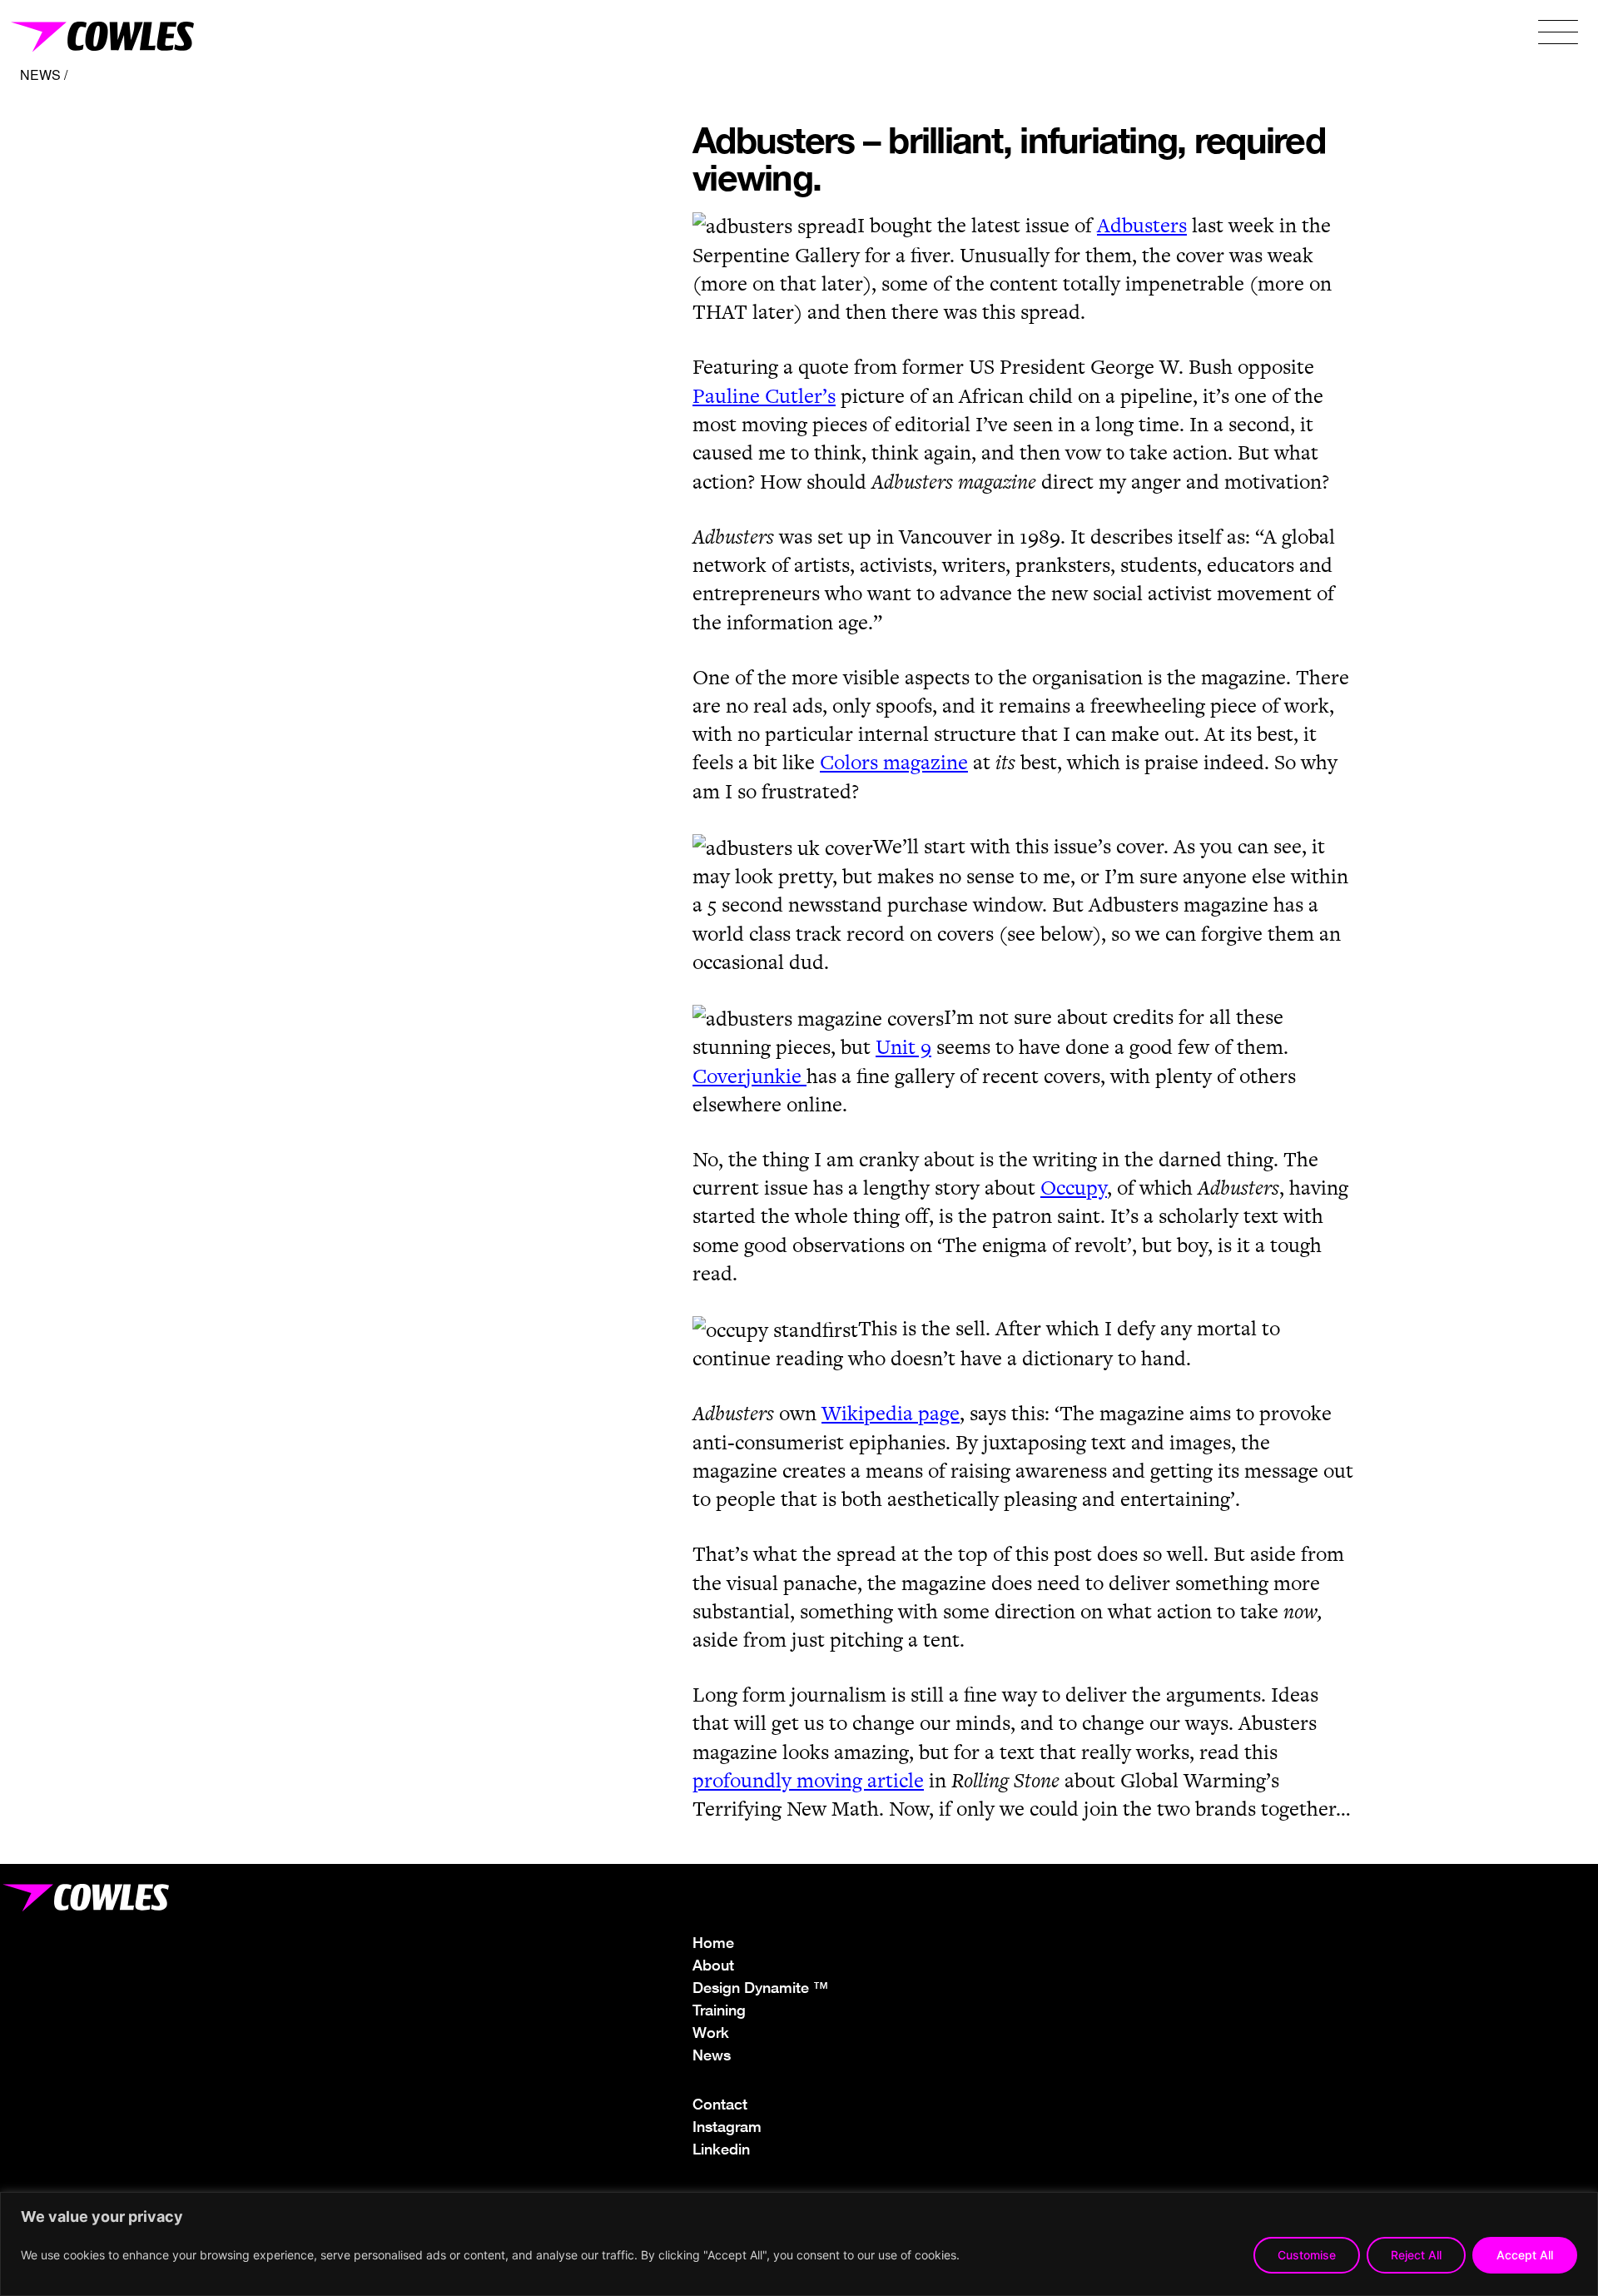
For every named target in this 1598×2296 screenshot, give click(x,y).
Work (711, 2032)
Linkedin (721, 2149)
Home (713, 1942)
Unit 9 (903, 1047)
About (713, 1965)
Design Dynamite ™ (760, 1987)
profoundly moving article (808, 1780)
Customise (1307, 2255)
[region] (799, 2244)
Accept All (1525, 2255)
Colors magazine (894, 762)
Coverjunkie (749, 1076)
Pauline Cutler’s (764, 396)
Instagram (727, 2126)
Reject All (1416, 2255)
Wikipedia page (891, 1413)
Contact (720, 2104)
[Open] (1558, 34)
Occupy (1074, 1188)
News (712, 2055)
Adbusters (1142, 225)
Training (719, 2010)
